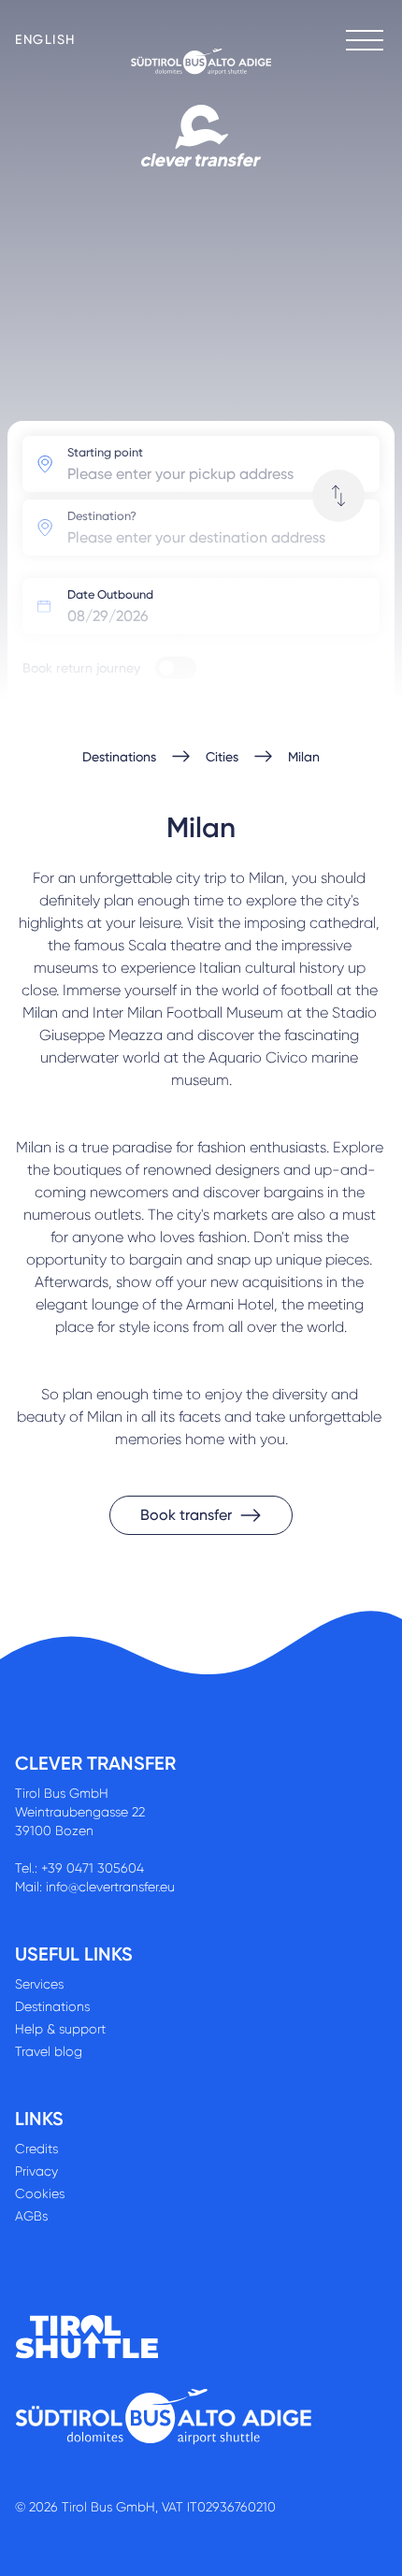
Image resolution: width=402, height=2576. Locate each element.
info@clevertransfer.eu (110, 1887)
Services (39, 1984)
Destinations (119, 757)
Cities (222, 757)
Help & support (60, 2029)
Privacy (36, 2171)
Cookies (40, 2193)
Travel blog (49, 2051)
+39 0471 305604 (93, 1868)
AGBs (31, 2216)
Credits (36, 2149)
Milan (304, 757)
